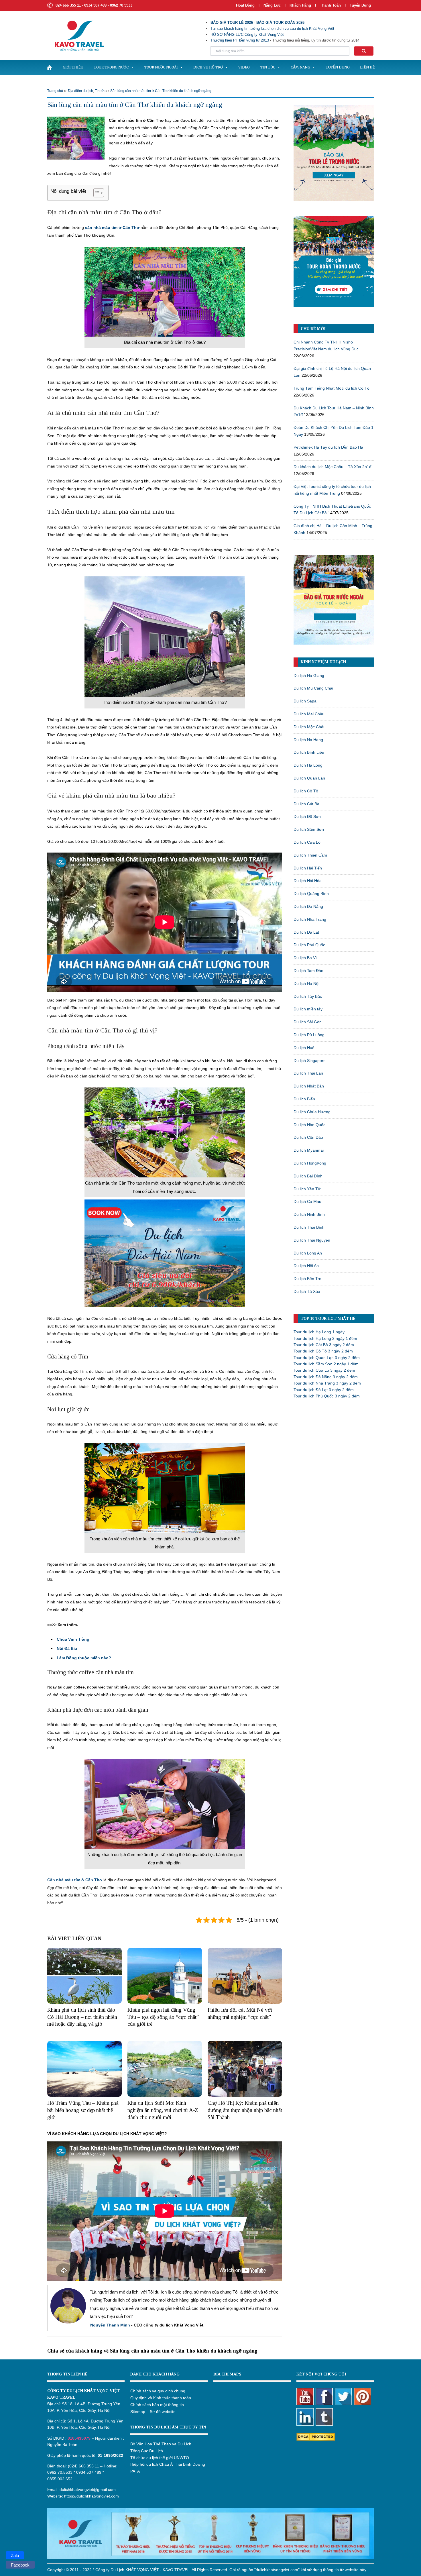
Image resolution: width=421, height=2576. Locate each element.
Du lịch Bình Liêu (309, 752)
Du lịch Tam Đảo (308, 971)
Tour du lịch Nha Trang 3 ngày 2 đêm (327, 1383)
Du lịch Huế (304, 1048)
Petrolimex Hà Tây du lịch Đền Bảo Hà (328, 447)
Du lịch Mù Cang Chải (313, 688)
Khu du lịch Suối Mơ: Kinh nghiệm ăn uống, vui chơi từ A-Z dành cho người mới (163, 2110)
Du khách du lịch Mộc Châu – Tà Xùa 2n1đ (333, 467)
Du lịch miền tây (308, 1009)
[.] (49, 67)
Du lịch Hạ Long (308, 765)
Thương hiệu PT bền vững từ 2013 (240, 40)
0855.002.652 (60, 2479)
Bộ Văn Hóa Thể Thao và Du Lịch (161, 2444)
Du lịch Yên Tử (307, 1189)
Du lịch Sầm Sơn (309, 829)
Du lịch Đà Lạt (306, 932)
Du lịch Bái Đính (308, 1176)
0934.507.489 (89, 2472)
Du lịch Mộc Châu (310, 727)
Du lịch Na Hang (308, 740)
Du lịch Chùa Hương (312, 1112)
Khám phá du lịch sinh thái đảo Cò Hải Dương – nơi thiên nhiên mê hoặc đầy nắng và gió (82, 2017)
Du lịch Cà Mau (307, 1201)
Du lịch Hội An (306, 1266)
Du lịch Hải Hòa (308, 881)
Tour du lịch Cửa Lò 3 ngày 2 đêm (324, 1370)
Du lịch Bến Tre (307, 1279)
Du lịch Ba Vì (305, 958)
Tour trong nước (111, 67)
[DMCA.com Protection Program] (316, 2436)
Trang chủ (55, 91)
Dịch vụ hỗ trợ (208, 67)
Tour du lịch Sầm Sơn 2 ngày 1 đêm (326, 1364)
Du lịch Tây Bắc (308, 996)
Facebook (20, 2565)
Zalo (15, 2556)
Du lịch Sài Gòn (308, 1022)
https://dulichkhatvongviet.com (92, 2496)
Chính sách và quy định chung (158, 2391)
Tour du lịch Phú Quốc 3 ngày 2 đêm (327, 1396)
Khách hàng (300, 5)
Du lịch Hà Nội (306, 983)
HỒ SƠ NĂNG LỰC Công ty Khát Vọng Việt (247, 35)
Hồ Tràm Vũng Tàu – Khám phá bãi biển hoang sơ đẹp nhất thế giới (83, 2110)
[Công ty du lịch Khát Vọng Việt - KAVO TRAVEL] (76, 35)
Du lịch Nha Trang (310, 919)
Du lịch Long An (308, 1253)
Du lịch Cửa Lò (307, 842)
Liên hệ (367, 67)
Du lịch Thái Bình (309, 1227)
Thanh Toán (331, 5)
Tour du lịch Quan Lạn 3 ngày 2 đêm (327, 1358)
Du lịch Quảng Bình (311, 894)
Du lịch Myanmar (309, 1150)
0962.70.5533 (60, 2472)
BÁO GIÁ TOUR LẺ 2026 (232, 22)
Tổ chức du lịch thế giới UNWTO (160, 2458)
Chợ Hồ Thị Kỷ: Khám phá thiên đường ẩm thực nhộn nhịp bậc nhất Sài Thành (245, 2110)
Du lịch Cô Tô (306, 791)
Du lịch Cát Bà (306, 804)
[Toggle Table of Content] (96, 193)
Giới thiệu (73, 67)
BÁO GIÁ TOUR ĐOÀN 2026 (280, 22)
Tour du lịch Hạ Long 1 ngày (319, 1332)
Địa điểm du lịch (80, 91)
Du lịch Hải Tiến (308, 868)
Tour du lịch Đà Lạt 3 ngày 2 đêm (324, 1390)
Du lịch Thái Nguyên (312, 1240)
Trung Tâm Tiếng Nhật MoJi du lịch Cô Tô (332, 388)
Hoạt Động (245, 5)
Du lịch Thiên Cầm (310, 855)
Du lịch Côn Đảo (308, 1137)
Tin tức (268, 67)
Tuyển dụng (360, 5)
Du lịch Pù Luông (309, 1035)
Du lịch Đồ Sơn (307, 816)
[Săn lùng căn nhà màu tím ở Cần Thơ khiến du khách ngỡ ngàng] (76, 138)
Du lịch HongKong (310, 1163)
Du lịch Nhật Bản (309, 1086)
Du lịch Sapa (305, 701)
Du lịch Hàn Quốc (309, 1125)
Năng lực (272, 5)
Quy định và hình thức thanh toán (161, 2398)
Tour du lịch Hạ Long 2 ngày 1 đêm (325, 1338)
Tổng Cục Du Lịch (147, 2451)
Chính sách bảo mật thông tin (157, 2405)
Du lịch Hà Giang (309, 676)
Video (244, 67)
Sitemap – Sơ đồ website (153, 2412)
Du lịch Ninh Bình (309, 1214)
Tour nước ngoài (161, 67)
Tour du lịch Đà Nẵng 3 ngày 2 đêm (326, 1377)
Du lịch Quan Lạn (309, 778)
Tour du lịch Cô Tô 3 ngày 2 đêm (323, 1351)
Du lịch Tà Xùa (307, 1291)
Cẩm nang (300, 67)
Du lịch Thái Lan (308, 1073)
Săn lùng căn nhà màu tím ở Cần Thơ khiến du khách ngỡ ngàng (161, 91)
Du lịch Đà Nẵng (308, 906)
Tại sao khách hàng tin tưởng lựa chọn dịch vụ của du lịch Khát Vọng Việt (272, 29)
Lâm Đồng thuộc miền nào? (84, 1658)
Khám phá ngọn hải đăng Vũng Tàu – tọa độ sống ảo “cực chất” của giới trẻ (163, 2017)
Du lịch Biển (304, 1099)
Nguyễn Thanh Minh (110, 2325)
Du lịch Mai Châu (309, 714)
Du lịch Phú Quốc (309, 945)
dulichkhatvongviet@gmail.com (88, 2489)
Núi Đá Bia (67, 1648)
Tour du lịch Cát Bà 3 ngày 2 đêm (324, 1345)
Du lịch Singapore (310, 1061)
